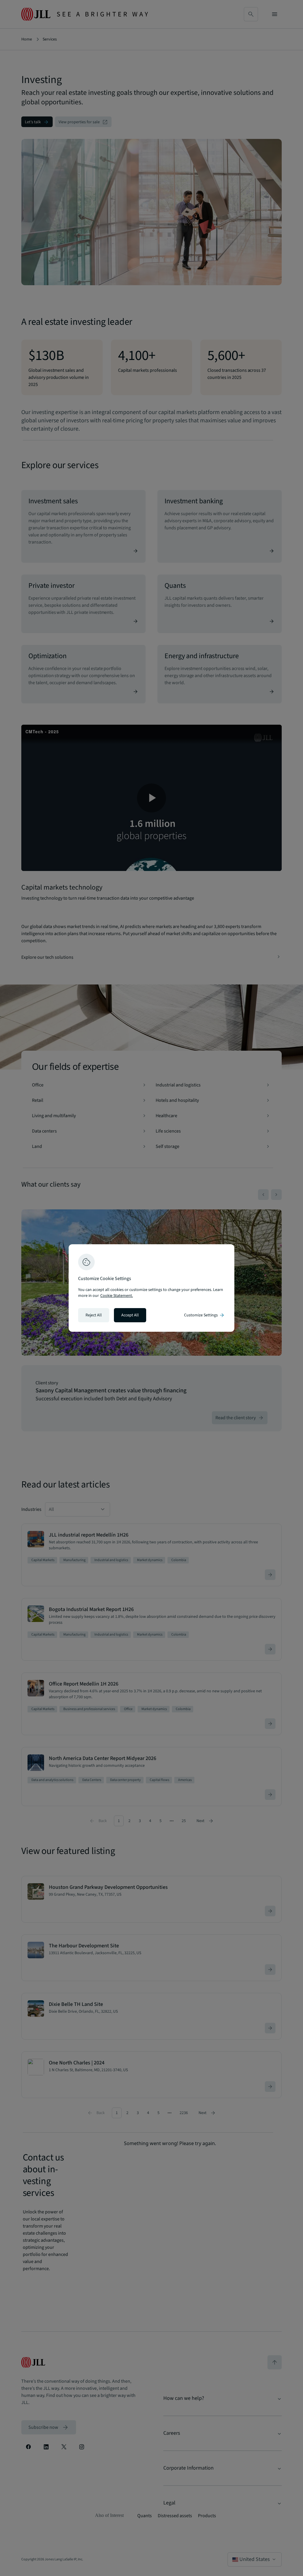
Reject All (94, 1315)
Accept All (130, 1315)
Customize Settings (204, 1315)
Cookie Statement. (117, 1296)
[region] (151, 1288)
